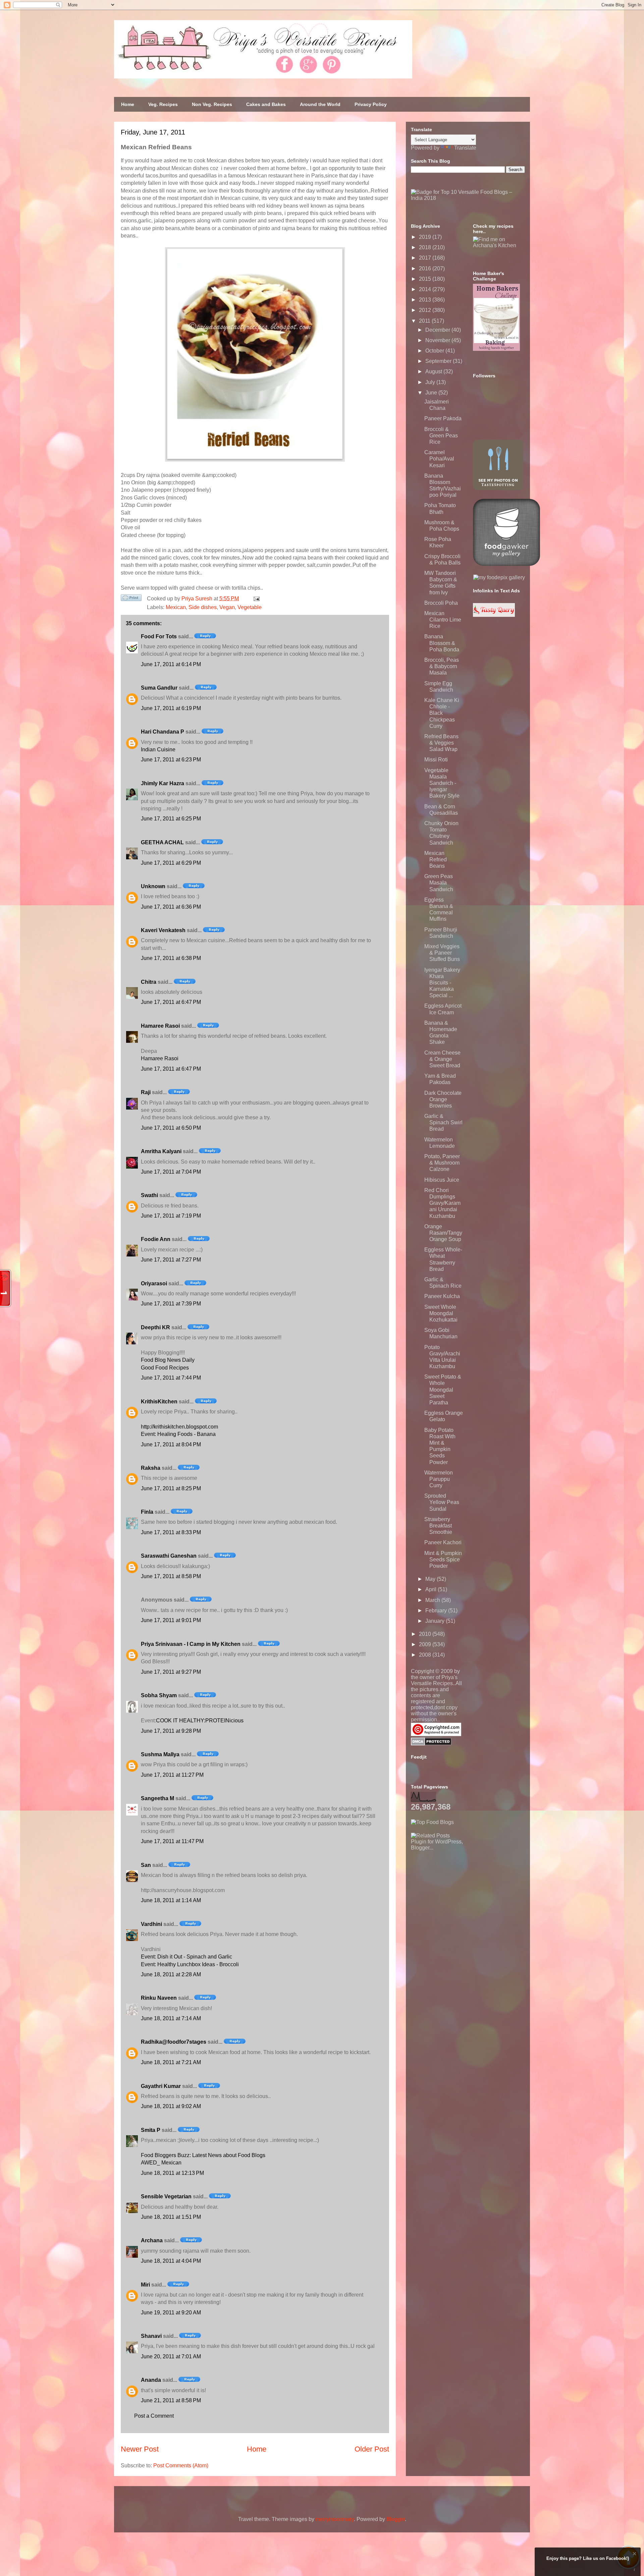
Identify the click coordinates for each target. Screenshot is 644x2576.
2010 (426, 1634)
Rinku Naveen (159, 1998)
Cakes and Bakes (266, 104)
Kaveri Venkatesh (163, 930)
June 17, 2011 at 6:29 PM (171, 863)
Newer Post (140, 2449)
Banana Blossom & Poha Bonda (442, 643)
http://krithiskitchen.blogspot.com (179, 1427)
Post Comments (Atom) (181, 2465)
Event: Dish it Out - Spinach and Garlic (186, 1957)
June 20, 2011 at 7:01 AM (171, 2356)
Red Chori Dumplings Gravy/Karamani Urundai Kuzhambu (442, 1203)
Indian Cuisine (158, 749)
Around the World (320, 104)
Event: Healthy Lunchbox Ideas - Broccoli (190, 1964)
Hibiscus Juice (442, 1180)
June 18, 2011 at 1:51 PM (171, 2217)
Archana (152, 2240)
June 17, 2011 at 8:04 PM (171, 1444)
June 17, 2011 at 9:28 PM (171, 1731)
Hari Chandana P (163, 732)
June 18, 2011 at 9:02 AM (171, 2106)
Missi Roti (436, 760)
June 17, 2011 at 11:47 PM (172, 1841)
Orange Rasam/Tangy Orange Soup (443, 1233)
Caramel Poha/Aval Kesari (439, 459)
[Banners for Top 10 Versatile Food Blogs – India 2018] (468, 198)
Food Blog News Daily (168, 1360)
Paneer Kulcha (442, 1296)
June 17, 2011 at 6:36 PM (171, 907)
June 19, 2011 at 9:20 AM (171, 2313)
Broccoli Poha (441, 603)
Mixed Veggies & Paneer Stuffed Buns (442, 953)
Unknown (153, 886)
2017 (426, 258)
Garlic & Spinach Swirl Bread (443, 1122)
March (433, 1600)
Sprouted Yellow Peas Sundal (442, 1502)
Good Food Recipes (165, 1368)
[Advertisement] (461, 1893)
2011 (425, 321)
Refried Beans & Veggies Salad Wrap (441, 743)
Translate (465, 148)
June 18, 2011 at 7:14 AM (171, 2018)
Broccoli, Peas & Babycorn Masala (442, 666)
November (438, 340)
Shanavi (151, 2336)
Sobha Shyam (159, 1695)
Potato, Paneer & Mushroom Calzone (442, 1163)
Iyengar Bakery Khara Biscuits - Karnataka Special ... (442, 983)
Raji (146, 1092)
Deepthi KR (155, 1327)
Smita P (151, 2130)
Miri (145, 2285)
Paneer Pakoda (443, 418)
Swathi (149, 1195)
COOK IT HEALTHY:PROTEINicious (200, 1721)
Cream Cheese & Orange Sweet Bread (442, 1059)
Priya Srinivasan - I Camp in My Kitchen (191, 1644)
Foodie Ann (156, 1239)
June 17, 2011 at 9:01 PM (171, 1620)
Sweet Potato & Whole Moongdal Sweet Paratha (443, 1390)
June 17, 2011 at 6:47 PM (171, 1002)
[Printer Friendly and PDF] (131, 599)
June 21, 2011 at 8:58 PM (171, 2400)
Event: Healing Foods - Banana (178, 1434)
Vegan (227, 607)
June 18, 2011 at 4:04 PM (171, 2261)
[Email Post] (255, 599)
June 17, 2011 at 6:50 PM (171, 1128)
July (431, 382)
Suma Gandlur (159, 688)
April (432, 1589)
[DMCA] (431, 1744)
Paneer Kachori (443, 1542)
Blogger (396, 2519)
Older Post (372, 2449)
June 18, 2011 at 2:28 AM (171, 1974)
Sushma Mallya (160, 1754)
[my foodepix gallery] (499, 577)
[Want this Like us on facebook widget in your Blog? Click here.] (634, 2570)
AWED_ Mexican (161, 2163)
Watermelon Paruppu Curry (439, 1479)
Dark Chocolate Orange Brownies (443, 1099)
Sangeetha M (157, 1798)
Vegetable (250, 607)
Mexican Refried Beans (436, 860)
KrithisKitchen (159, 1402)
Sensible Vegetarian (166, 2196)
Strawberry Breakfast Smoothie (438, 1526)
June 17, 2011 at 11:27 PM (172, 1775)
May (431, 1579)
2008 (426, 1655)
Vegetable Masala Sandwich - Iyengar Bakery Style (442, 783)
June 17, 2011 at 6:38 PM (171, 958)
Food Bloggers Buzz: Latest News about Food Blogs (203, 2155)
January (436, 1621)
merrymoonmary (335, 2519)
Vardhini (151, 1924)
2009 (426, 1644)
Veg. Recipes (163, 104)
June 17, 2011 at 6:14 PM (171, 664)
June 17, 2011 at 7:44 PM (171, 1378)
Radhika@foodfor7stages (174, 2042)
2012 (426, 310)
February (437, 1611)
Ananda (151, 2380)
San (146, 1865)
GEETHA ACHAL (162, 842)
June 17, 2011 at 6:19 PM (171, 708)
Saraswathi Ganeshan (169, 1556)
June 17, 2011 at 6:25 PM (171, 819)
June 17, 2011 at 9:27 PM (171, 1672)
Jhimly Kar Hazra (163, 783)
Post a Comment (154, 2416)
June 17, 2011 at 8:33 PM (171, 1532)
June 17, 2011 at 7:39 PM (171, 1304)
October (435, 351)
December (438, 330)
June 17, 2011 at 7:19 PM (171, 1216)
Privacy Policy (371, 104)
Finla (147, 1512)
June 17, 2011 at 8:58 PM (171, 1576)
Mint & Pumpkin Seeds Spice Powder (443, 1560)
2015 (426, 279)
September (439, 361)
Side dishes (203, 607)
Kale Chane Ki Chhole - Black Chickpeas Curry (442, 713)
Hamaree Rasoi (160, 1026)
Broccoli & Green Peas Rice (441, 436)
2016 (426, 269)
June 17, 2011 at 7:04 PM (171, 1172)
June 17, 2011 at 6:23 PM (171, 760)
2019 (426, 237)
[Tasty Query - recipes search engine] (494, 615)
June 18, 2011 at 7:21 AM (171, 2062)
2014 (426, 289)
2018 (426, 247)
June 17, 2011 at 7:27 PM (171, 1260)
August (434, 371)
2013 (426, 300)
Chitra (149, 982)
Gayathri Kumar (161, 2086)
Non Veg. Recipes (212, 104)
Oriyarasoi (154, 1283)
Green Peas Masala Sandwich (439, 883)
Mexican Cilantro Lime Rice (443, 620)
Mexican (176, 607)
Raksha (151, 1468)
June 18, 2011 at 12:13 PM (172, 2173)
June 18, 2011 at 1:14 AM (171, 1900)
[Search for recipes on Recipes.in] (432, 1822)
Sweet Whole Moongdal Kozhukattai (441, 1313)
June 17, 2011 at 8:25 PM (171, 1488)
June (432, 393)
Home (128, 104)
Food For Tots (159, 636)
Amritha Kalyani (161, 1151)
